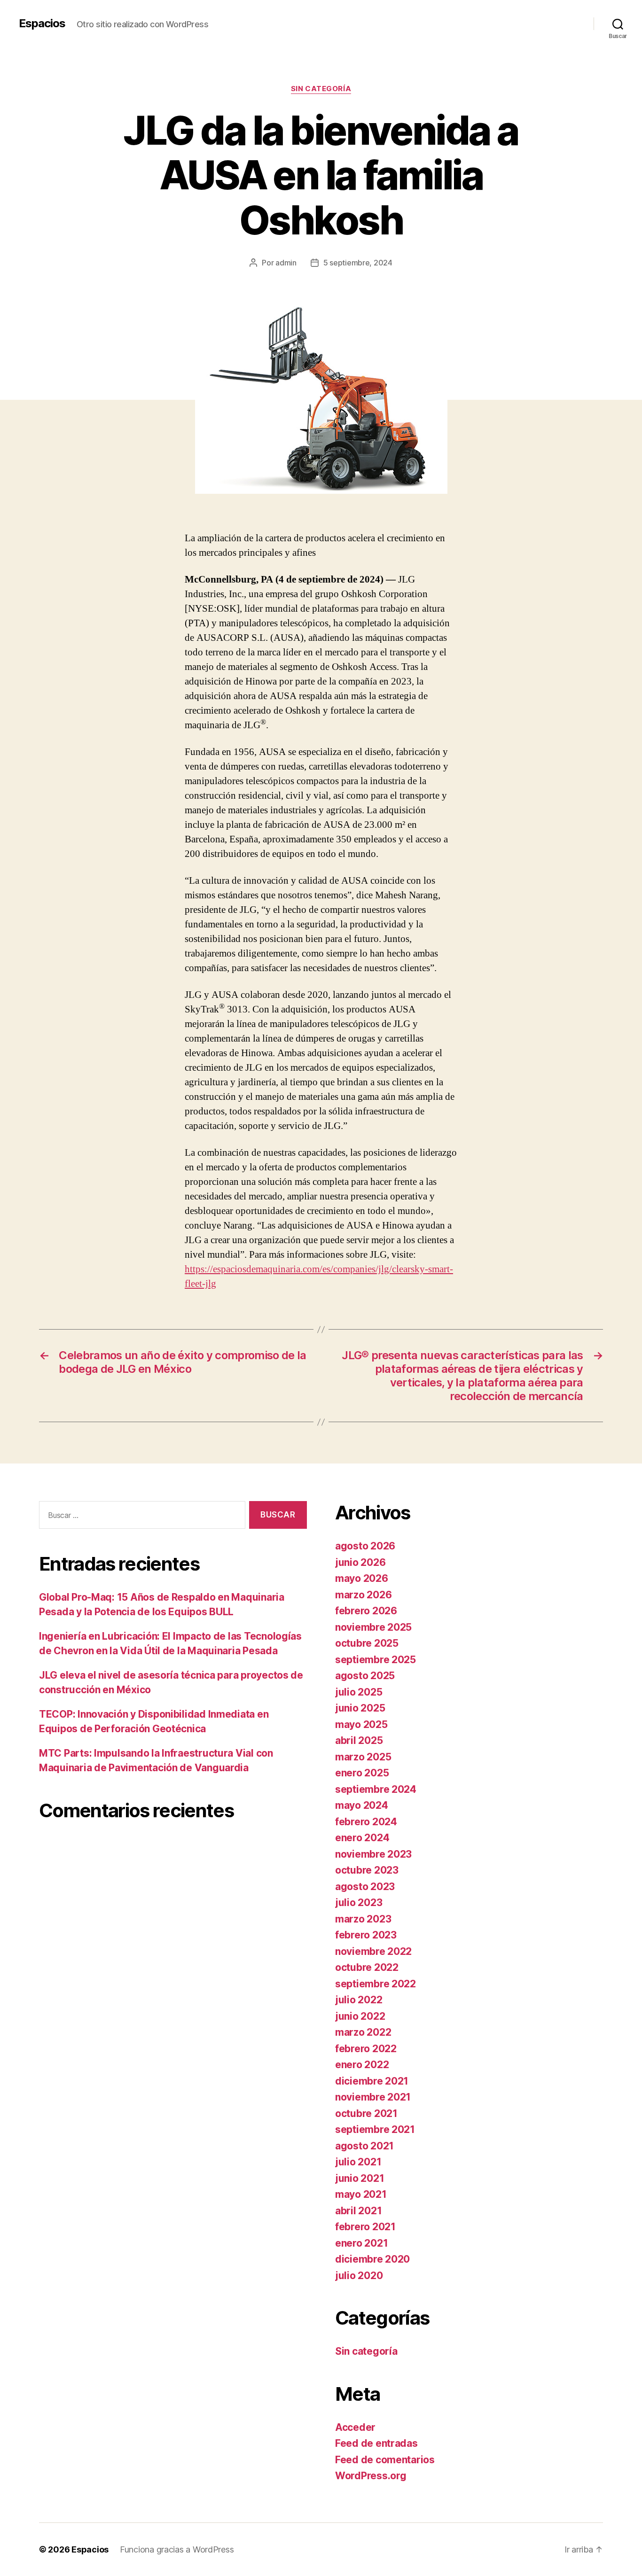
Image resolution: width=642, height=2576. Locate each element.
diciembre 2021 (372, 2081)
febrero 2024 (366, 1822)
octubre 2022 (367, 1967)
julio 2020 (359, 2276)
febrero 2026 (366, 1611)
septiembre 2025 (376, 1660)
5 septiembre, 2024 (358, 263)
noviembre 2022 (373, 1951)
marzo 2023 (363, 1919)
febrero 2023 (366, 1935)
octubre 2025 (367, 1643)
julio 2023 (359, 1903)
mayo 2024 (362, 1805)
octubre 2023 (367, 1870)
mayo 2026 (362, 1578)
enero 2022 (362, 2065)
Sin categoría (321, 89)
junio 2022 (360, 2016)
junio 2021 (360, 2178)
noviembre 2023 (373, 1854)
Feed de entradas (376, 2443)
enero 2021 (361, 2243)
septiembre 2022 (376, 1984)
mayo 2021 (361, 2194)
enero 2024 (362, 1838)
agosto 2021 (364, 2146)
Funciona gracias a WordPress (177, 2549)
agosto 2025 (365, 1676)
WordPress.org (371, 2476)
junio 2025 (360, 1708)
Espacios (42, 23)
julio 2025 (359, 1692)
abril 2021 (358, 2211)
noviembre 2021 (373, 2097)
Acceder (355, 2427)
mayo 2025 (361, 1724)
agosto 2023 (365, 1887)
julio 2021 (358, 2162)
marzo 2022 (363, 2032)
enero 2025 (362, 1773)
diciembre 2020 (372, 2259)
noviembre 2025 (373, 1627)
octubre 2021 (366, 2113)
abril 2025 (359, 1740)
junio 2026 (360, 1562)
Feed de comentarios (385, 2460)
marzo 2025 (363, 1757)
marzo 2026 (363, 1595)
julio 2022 (359, 2000)
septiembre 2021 (375, 2129)
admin (286, 263)
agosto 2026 (365, 1546)
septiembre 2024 (376, 1789)
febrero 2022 (366, 2049)
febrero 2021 (365, 2227)
